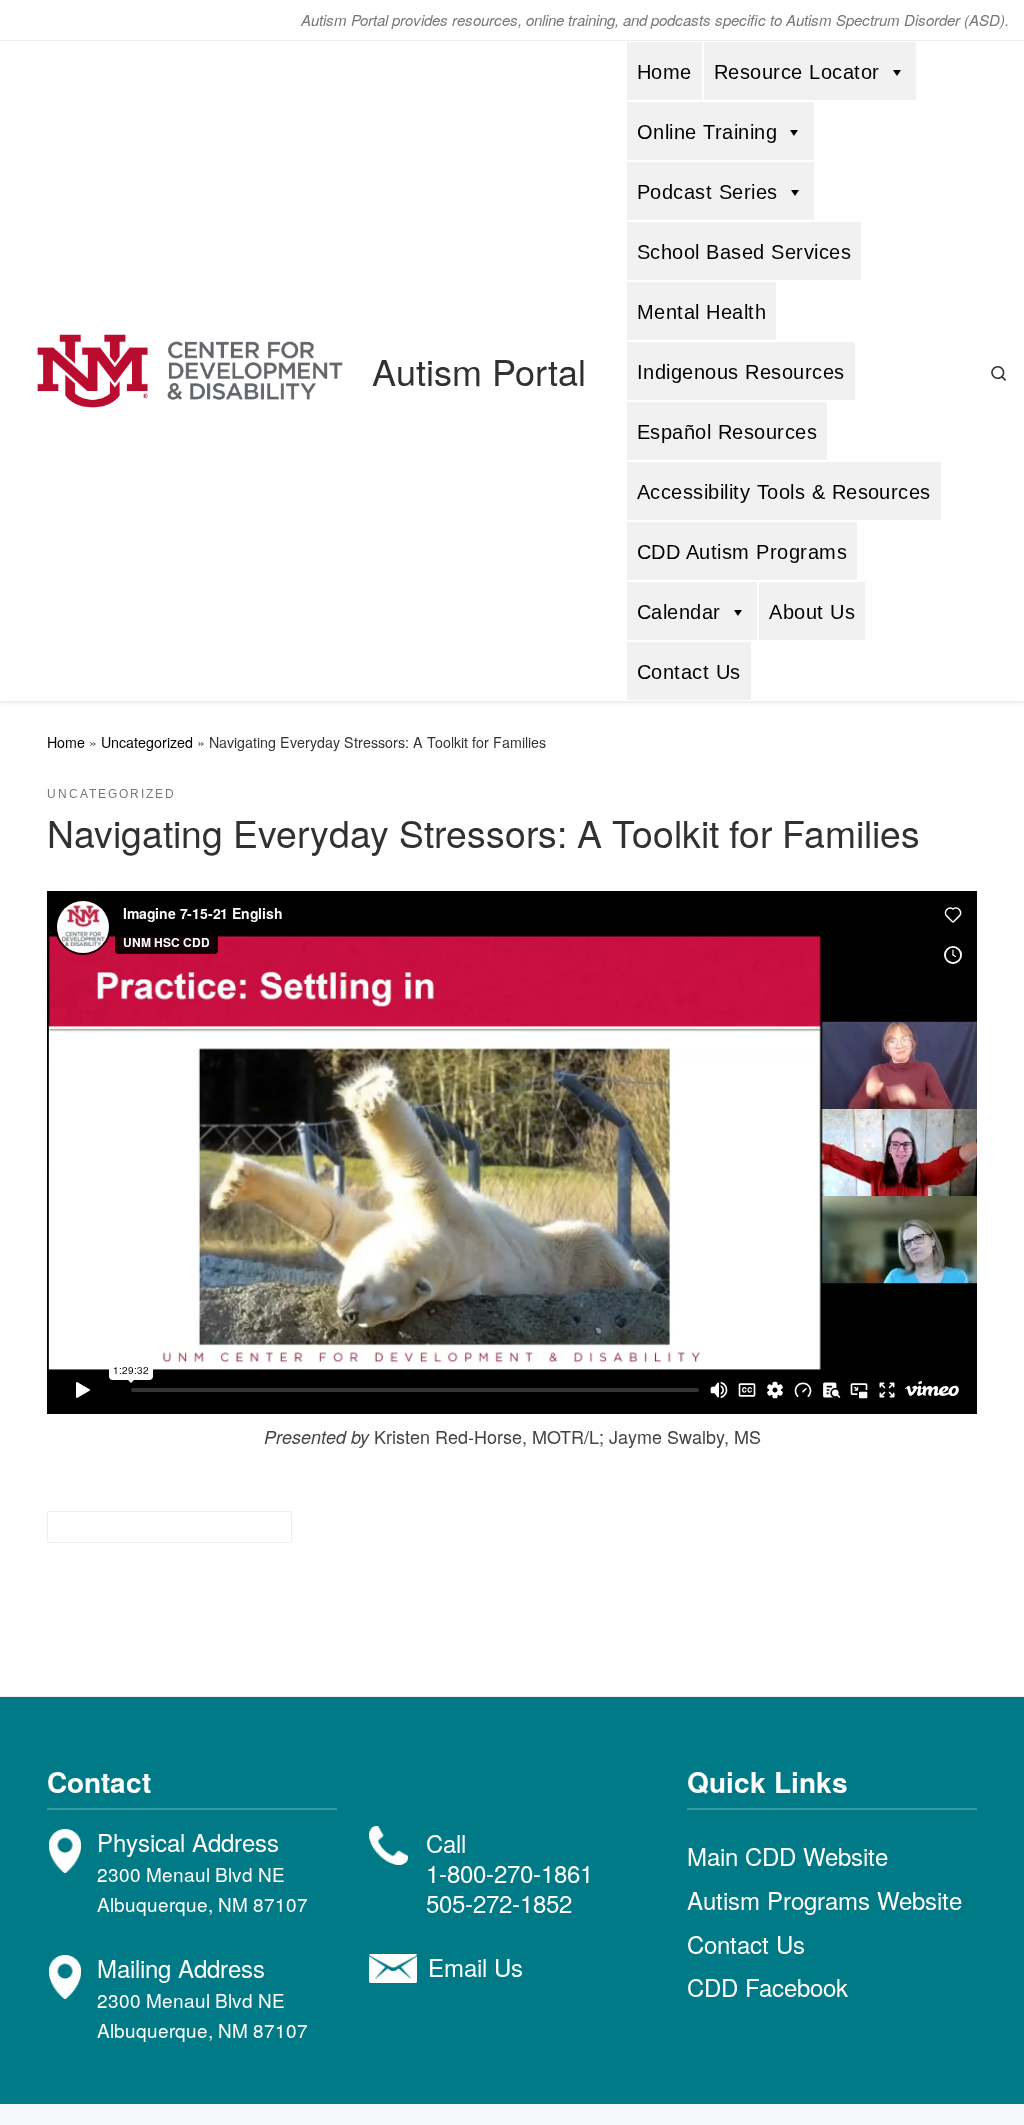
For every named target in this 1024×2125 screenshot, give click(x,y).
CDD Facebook (767, 1986)
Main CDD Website (787, 1855)
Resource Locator (797, 72)
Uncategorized (147, 742)
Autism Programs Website (824, 1899)
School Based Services (744, 252)
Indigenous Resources (741, 372)
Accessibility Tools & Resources (784, 492)
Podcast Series (707, 192)
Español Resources (727, 432)
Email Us (475, 1966)
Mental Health (701, 312)
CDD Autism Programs (742, 552)
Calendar (679, 612)
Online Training (707, 132)
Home (664, 72)
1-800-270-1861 (509, 1872)
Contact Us (689, 672)
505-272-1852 (499, 1902)
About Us (812, 612)
